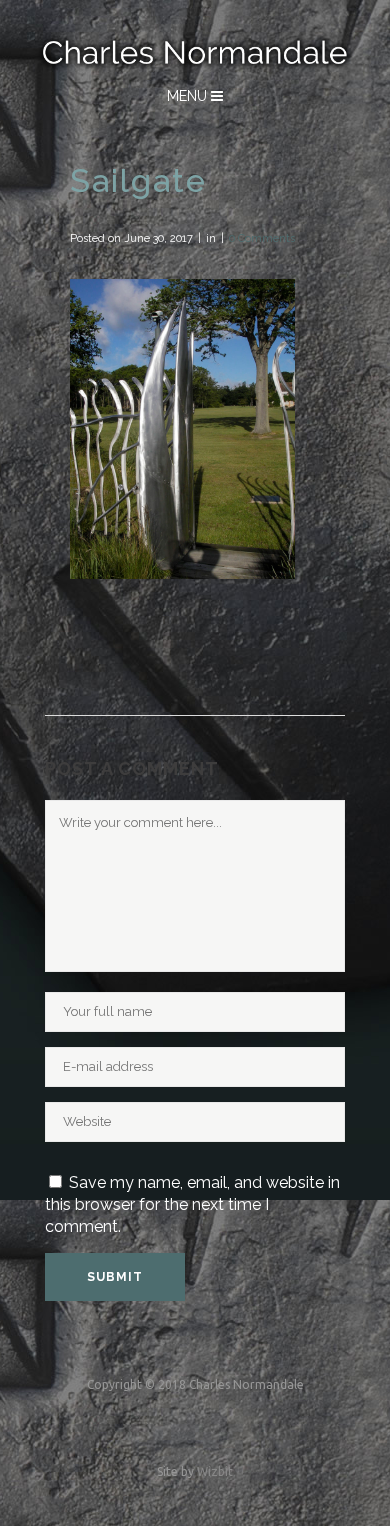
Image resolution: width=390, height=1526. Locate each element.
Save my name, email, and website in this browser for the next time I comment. (192, 1204)
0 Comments (262, 238)
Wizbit (215, 1471)
